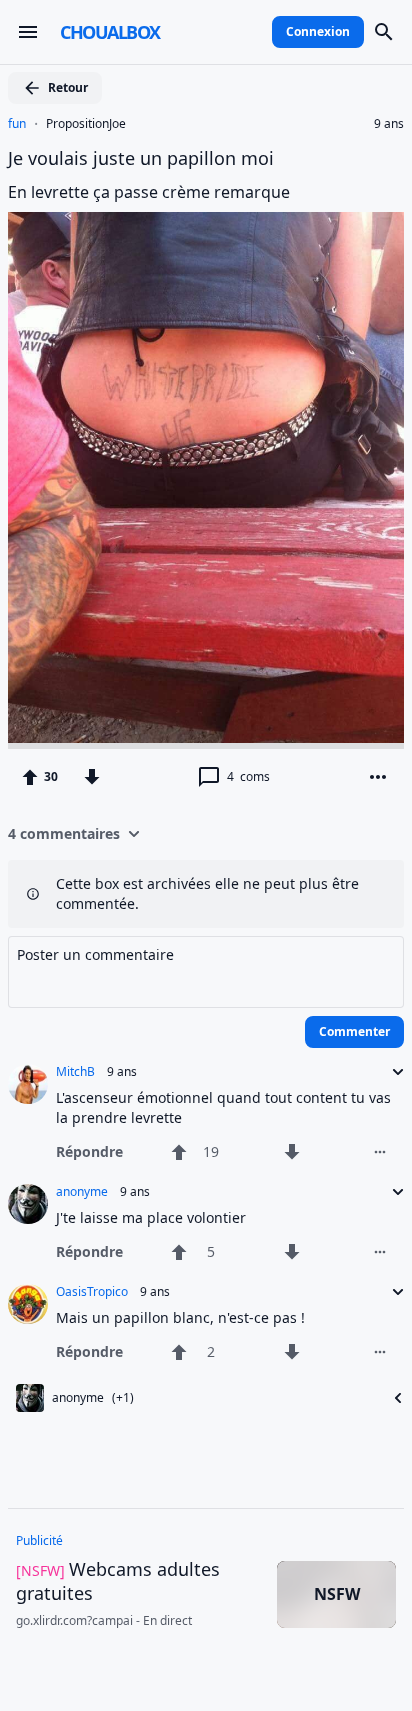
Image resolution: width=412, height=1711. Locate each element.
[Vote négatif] (92, 777)
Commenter (354, 1031)
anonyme (82, 1192)
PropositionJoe (86, 124)
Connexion (318, 31)
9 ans (389, 124)
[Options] (378, 777)
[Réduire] (392, 1072)
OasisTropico (92, 1292)
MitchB (75, 1072)
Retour (68, 87)
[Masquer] (392, 1398)
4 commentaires (64, 833)
